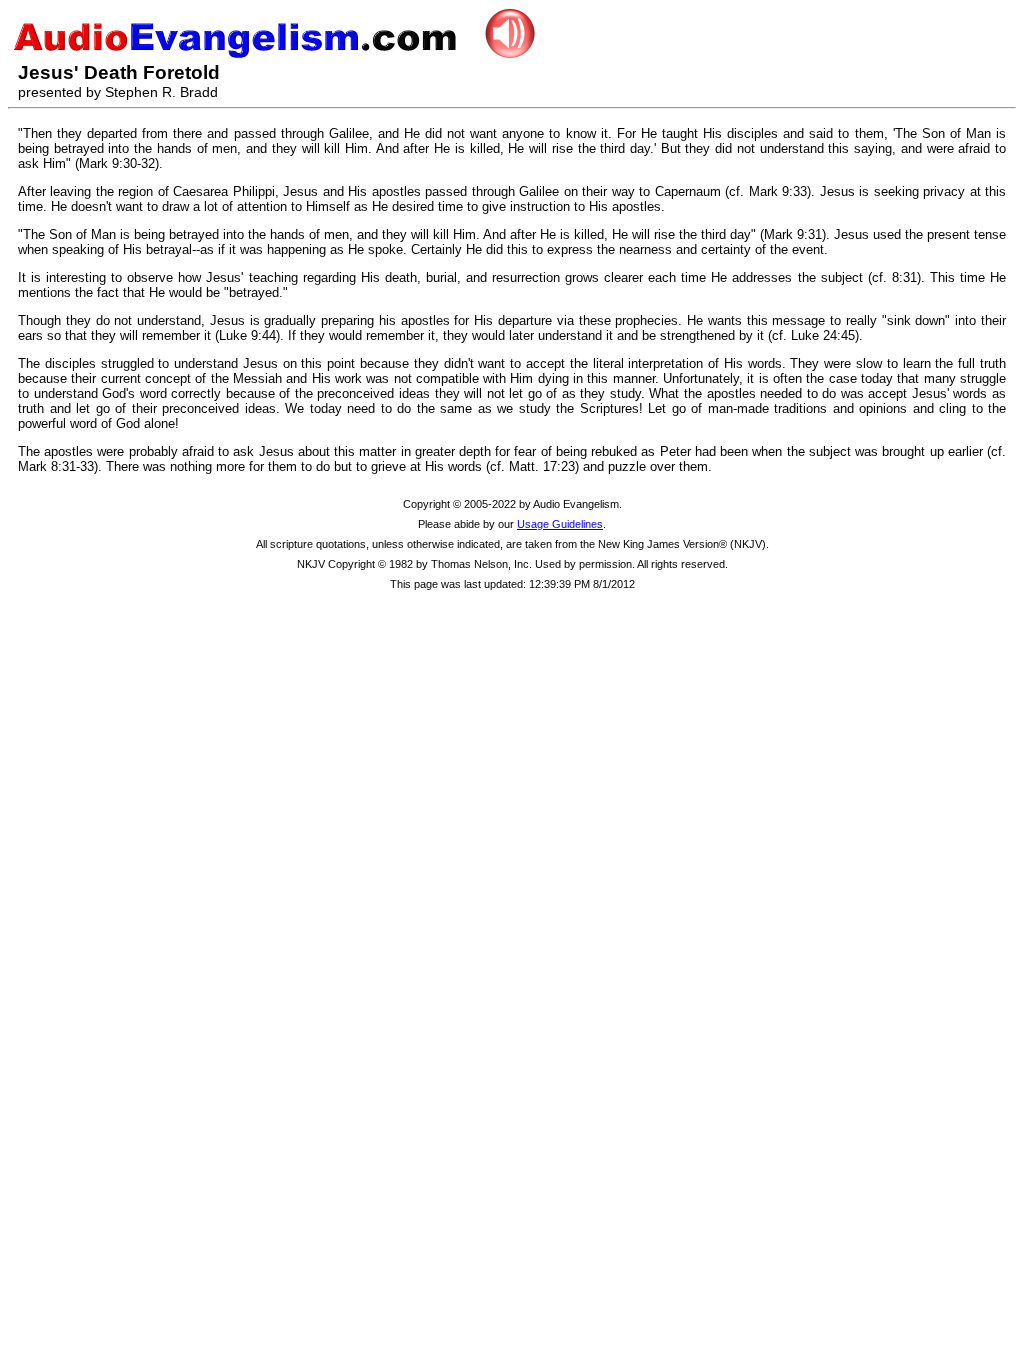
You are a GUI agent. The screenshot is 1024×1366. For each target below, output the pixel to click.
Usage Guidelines (560, 524)
